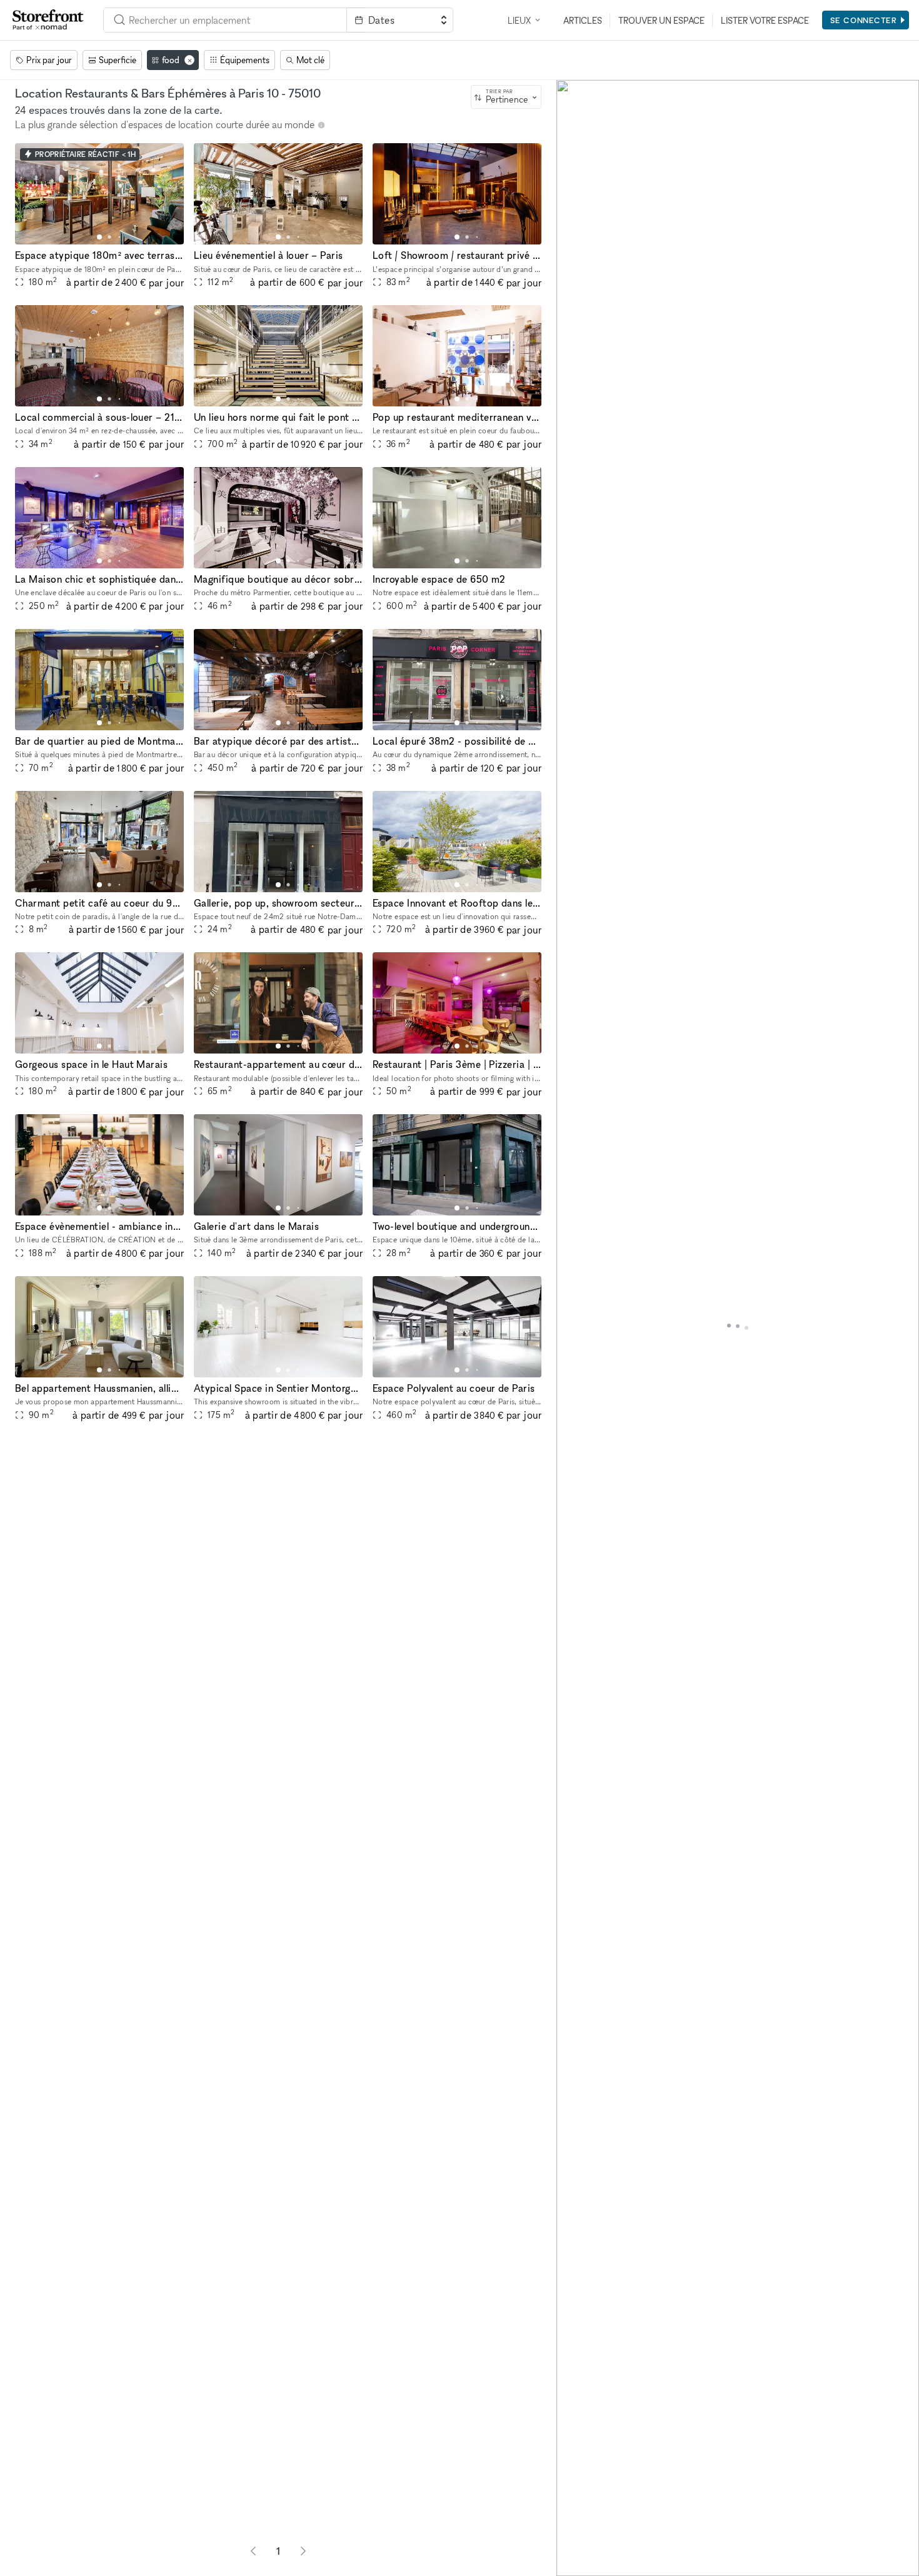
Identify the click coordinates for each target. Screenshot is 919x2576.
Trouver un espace (661, 20)
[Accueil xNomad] (48, 20)
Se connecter (864, 20)
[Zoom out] (572, 2543)
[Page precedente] (253, 2551)
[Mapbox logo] (588, 2565)
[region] (738, 1328)
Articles (583, 20)
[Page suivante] (303, 2551)
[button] (99, 237)
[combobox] (225, 20)
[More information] (321, 125)
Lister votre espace (765, 20)
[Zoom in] (572, 2524)
